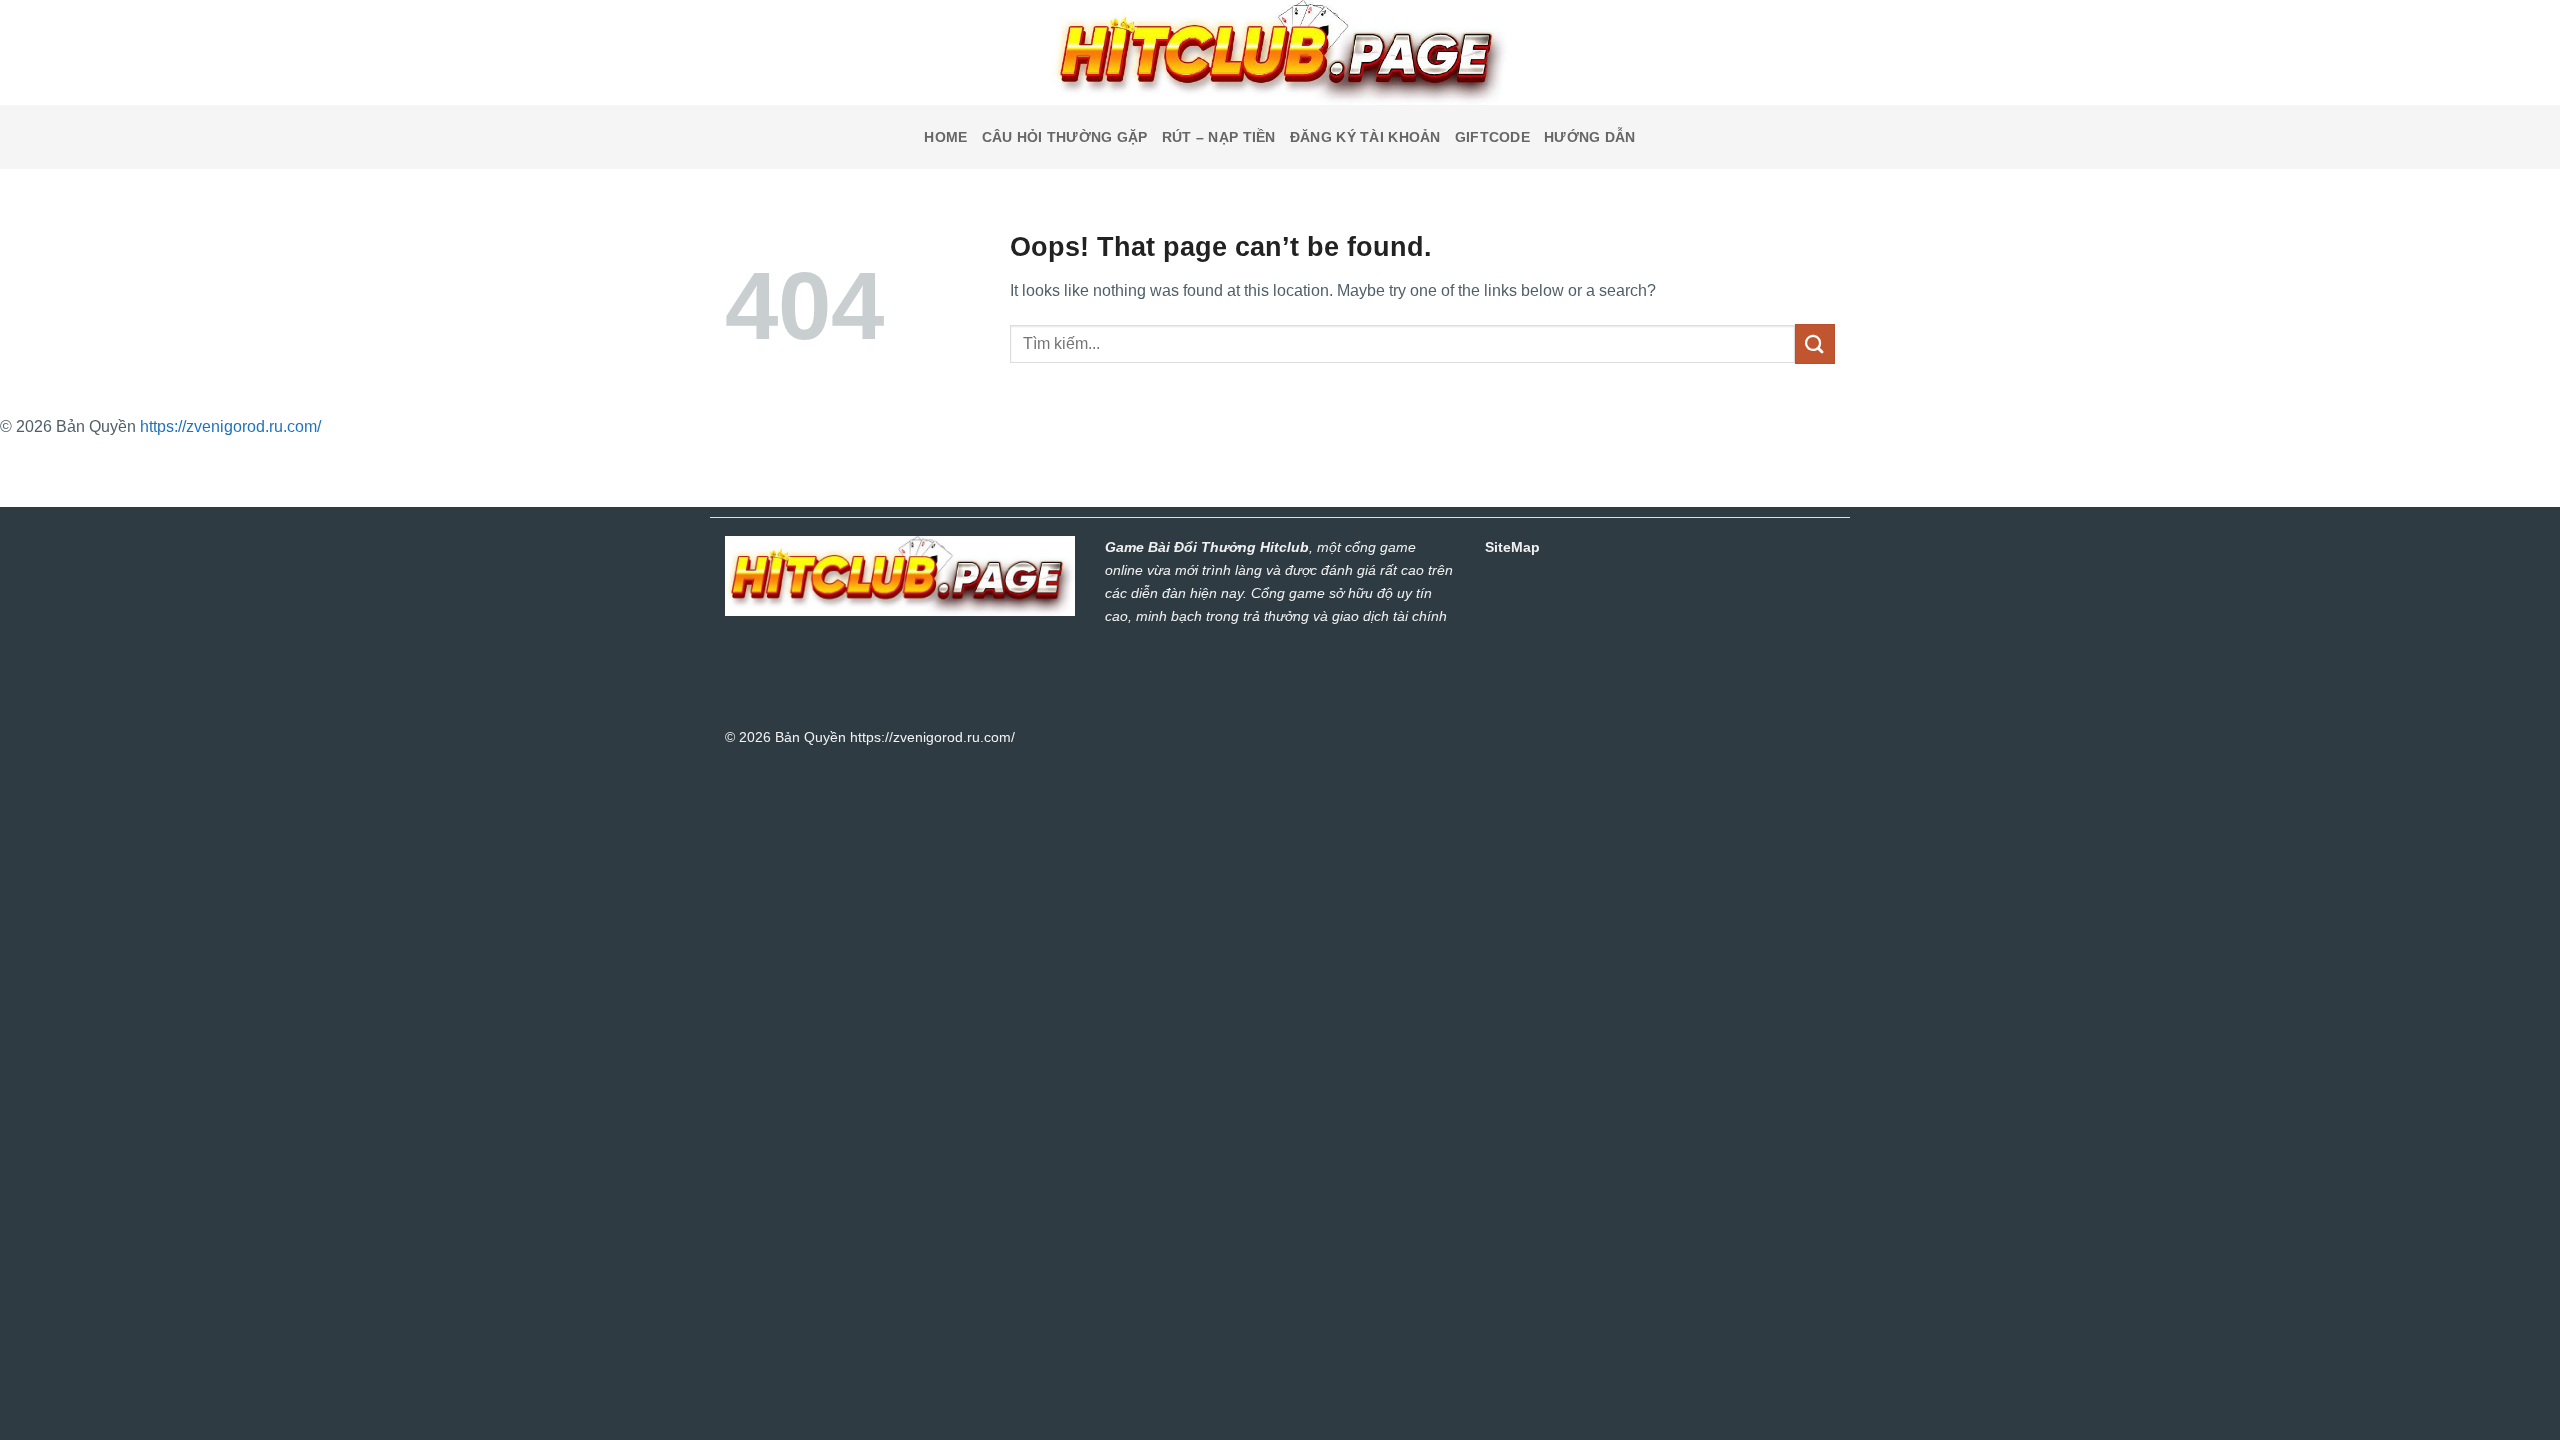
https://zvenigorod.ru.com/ (230, 426)
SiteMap (1512, 547)
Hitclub (1284, 547)
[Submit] (1815, 343)
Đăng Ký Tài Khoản (1365, 137)
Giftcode (1492, 137)
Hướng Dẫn (1590, 137)
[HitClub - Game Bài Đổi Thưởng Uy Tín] (1280, 52)
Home (945, 137)
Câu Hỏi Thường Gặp (1065, 137)
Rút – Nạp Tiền (1219, 137)
